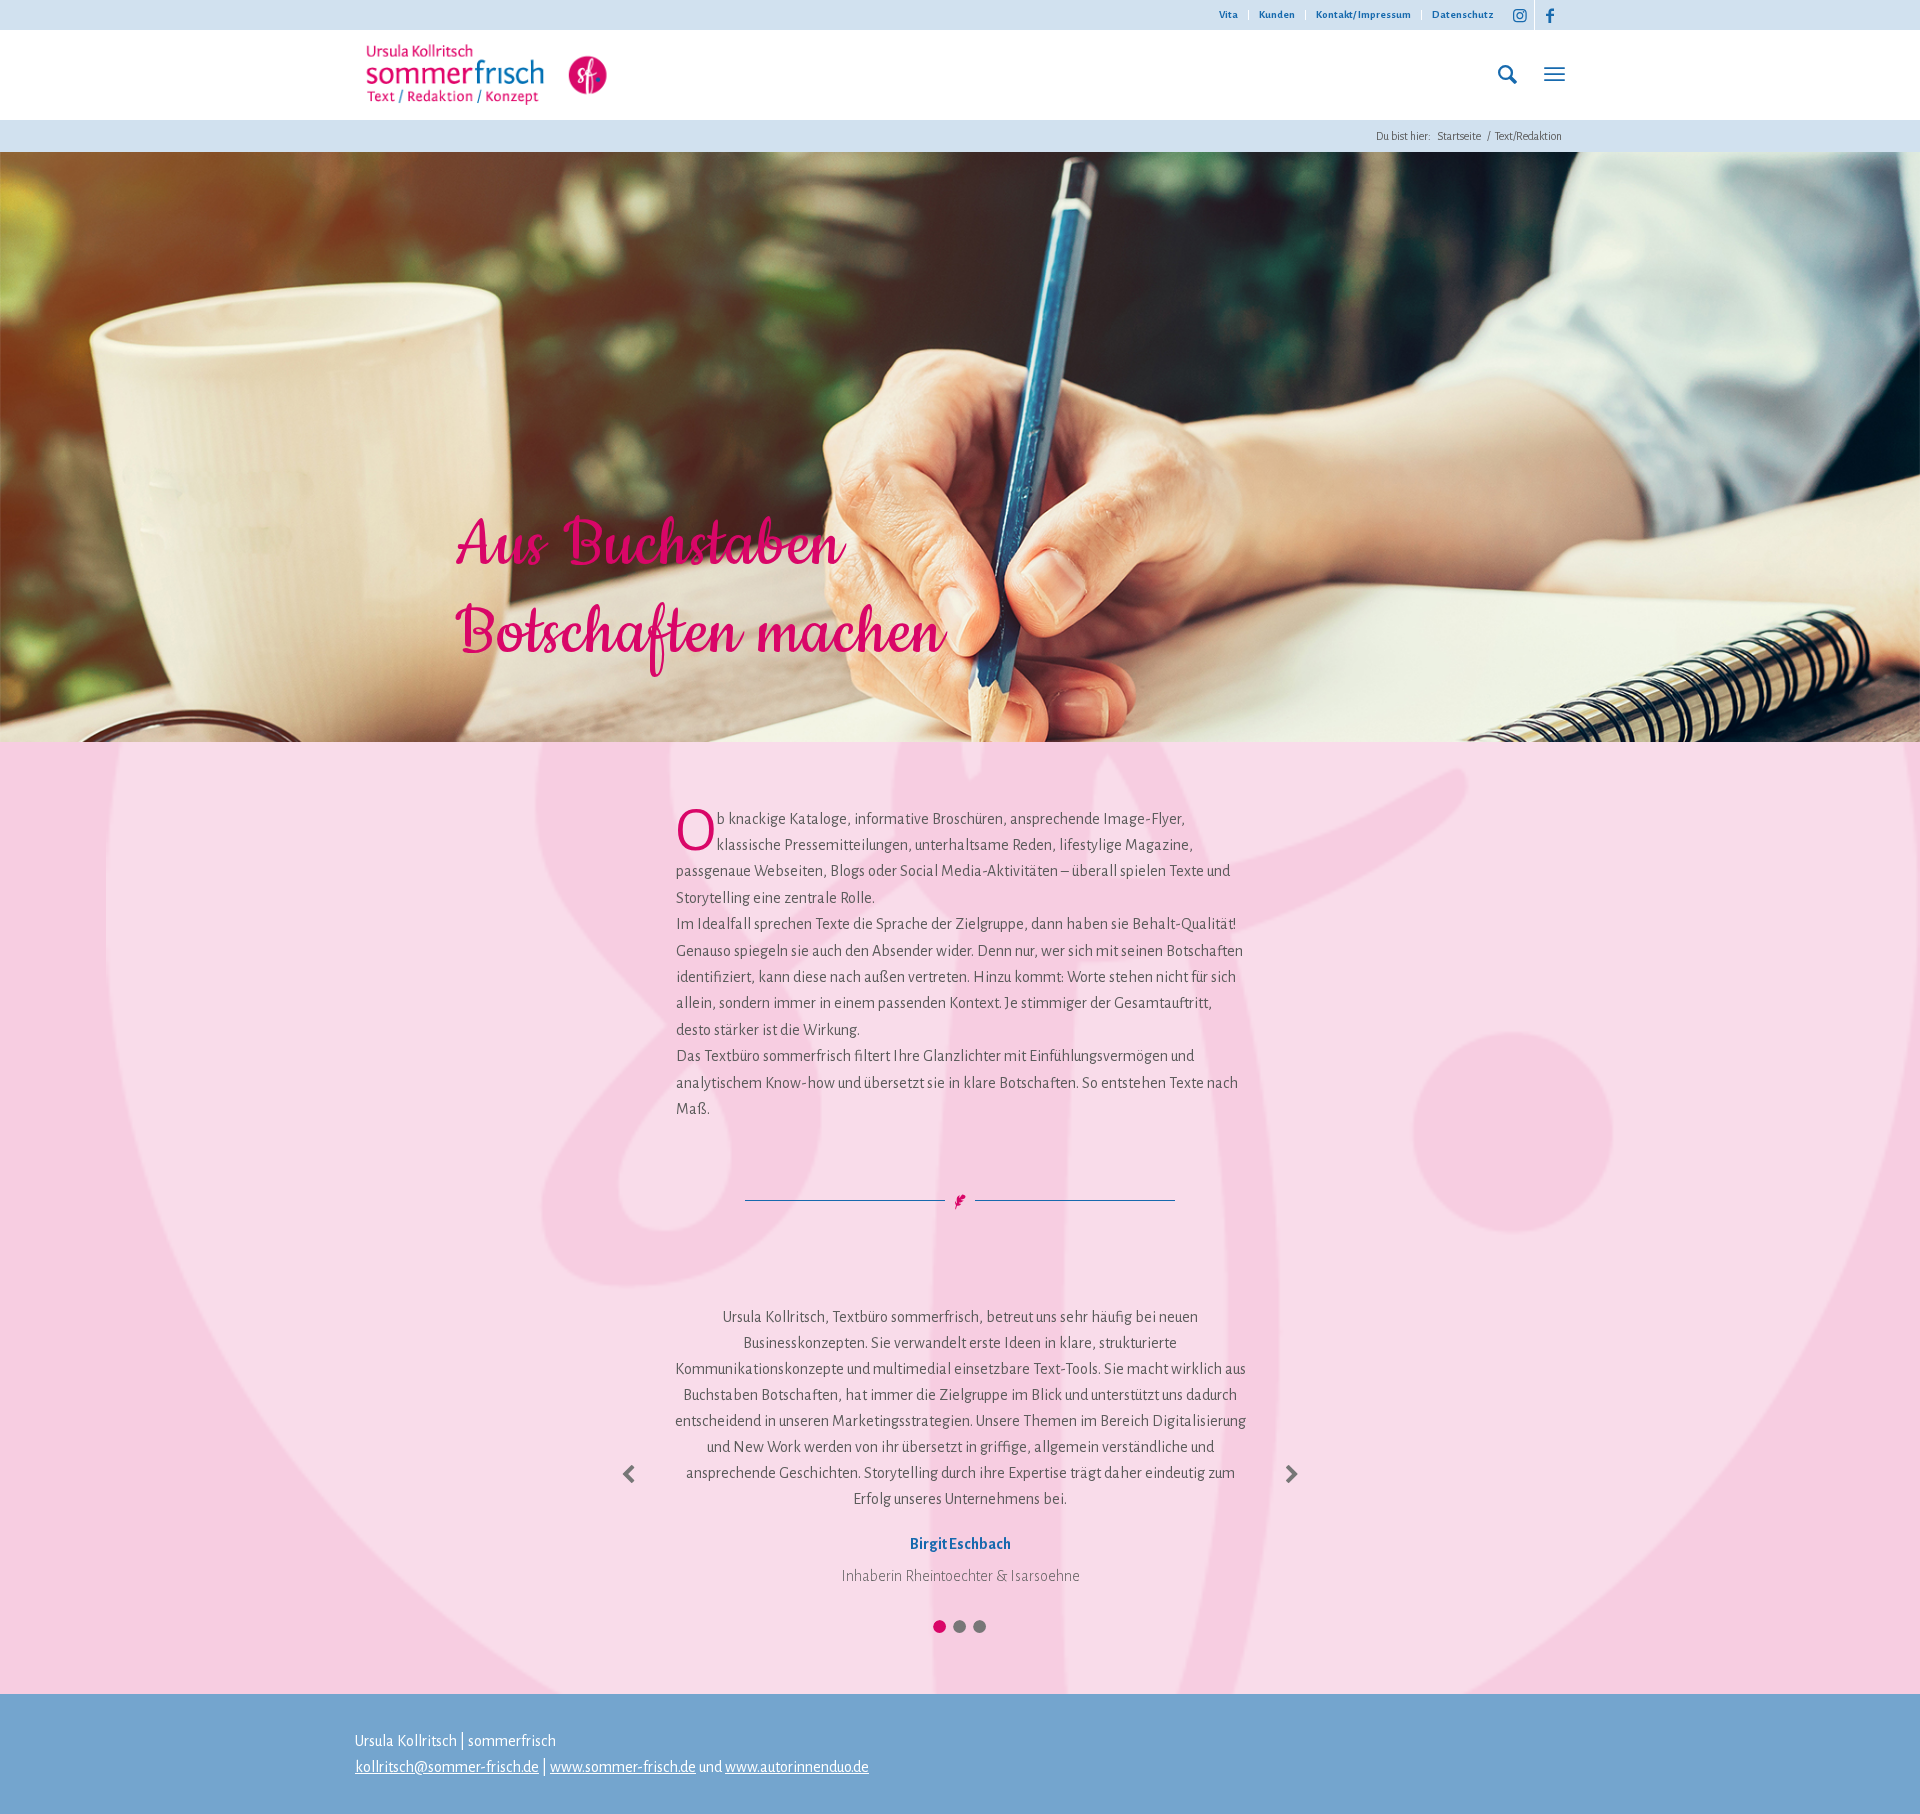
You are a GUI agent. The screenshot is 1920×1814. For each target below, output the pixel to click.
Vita (1228, 14)
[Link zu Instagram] (1519, 15)
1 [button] (939, 1626)
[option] (960, 1450)
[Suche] (1507, 75)
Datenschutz (1463, 14)
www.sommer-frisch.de (623, 1767)
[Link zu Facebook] (1550, 15)
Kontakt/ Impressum (1363, 14)
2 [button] (959, 1626)
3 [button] (979, 1626)
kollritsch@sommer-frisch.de (447, 1767)
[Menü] (1554, 75)
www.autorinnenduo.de (797, 1767)
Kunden (1277, 14)
